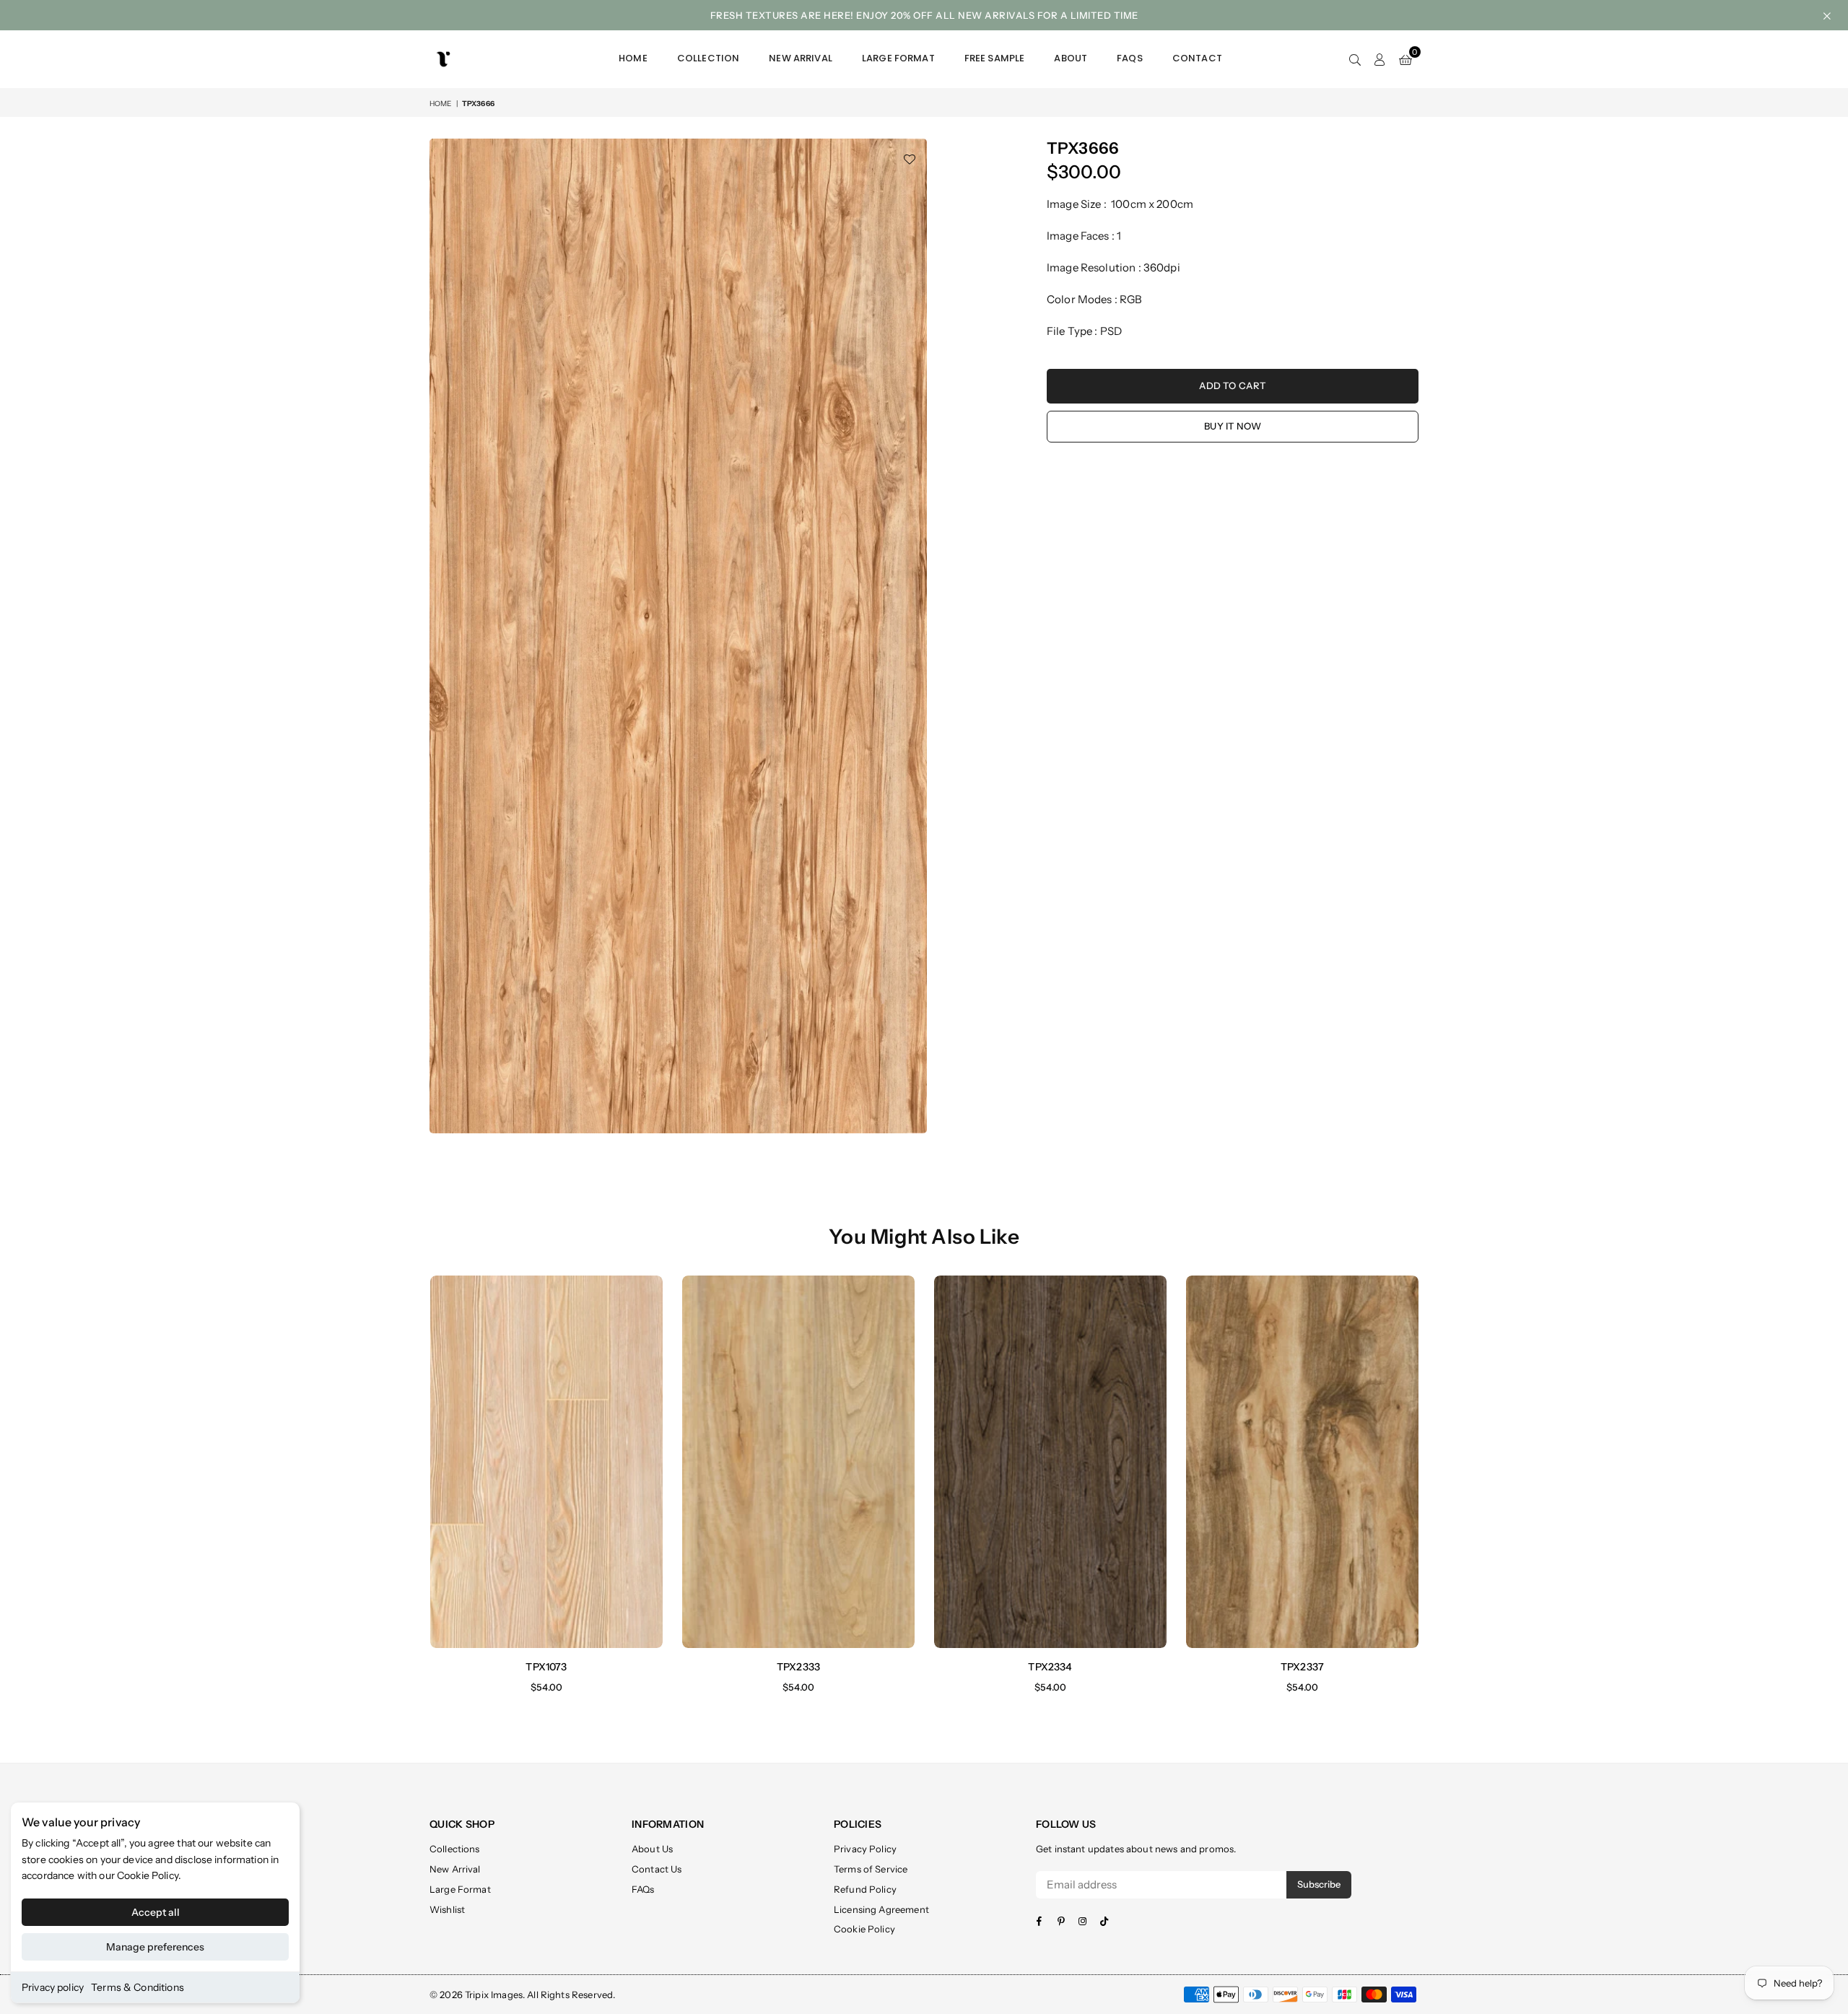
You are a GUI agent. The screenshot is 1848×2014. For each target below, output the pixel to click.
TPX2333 (798, 1667)
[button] (1405, 59)
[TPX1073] (546, 1461)
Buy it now (1233, 426)
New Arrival (801, 58)
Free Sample (995, 58)
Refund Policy (865, 1889)
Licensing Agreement (881, 1909)
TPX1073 (546, 1667)
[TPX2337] (1302, 1461)
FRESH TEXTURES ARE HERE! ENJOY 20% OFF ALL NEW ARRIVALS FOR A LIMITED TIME (924, 15)
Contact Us (657, 1869)
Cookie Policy (148, 1875)
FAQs (1130, 58)
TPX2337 (1302, 1667)
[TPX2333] (798, 1461)
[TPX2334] (1050, 1461)
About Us (652, 1849)
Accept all (156, 1912)
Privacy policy (53, 1987)
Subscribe (1319, 1884)
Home (633, 58)
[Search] (1355, 59)
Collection (709, 58)
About (1071, 58)
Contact (1197, 58)
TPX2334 (1050, 1667)
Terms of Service (871, 1869)
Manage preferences (155, 1947)
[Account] (1380, 59)
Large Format (898, 58)
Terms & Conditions (138, 1987)
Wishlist (447, 1909)
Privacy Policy (865, 1849)
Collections (455, 1849)
